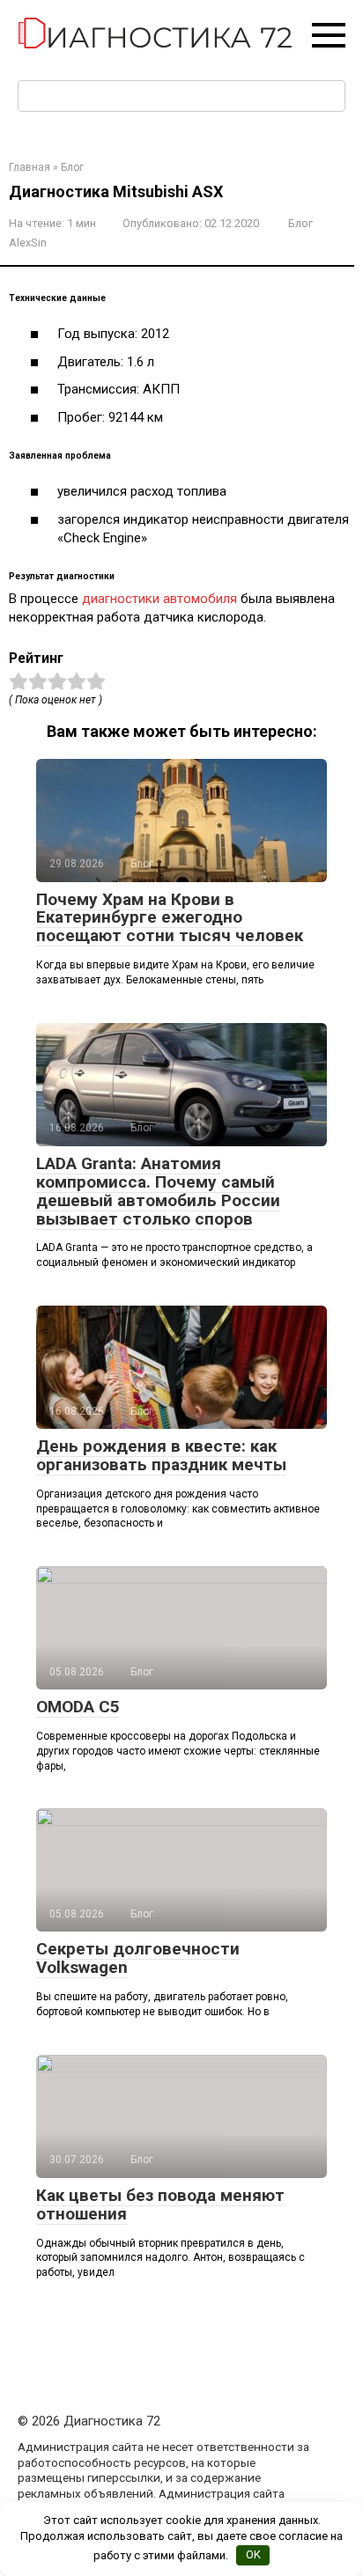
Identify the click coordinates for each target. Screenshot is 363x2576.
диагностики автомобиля (159, 599)
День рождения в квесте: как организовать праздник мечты (161, 1455)
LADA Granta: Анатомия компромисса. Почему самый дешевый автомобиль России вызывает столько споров (158, 1191)
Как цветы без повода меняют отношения (160, 2204)
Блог (300, 223)
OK (253, 2554)
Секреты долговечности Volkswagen (138, 1958)
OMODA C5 (78, 1707)
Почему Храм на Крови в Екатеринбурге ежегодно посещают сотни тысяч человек (170, 918)
